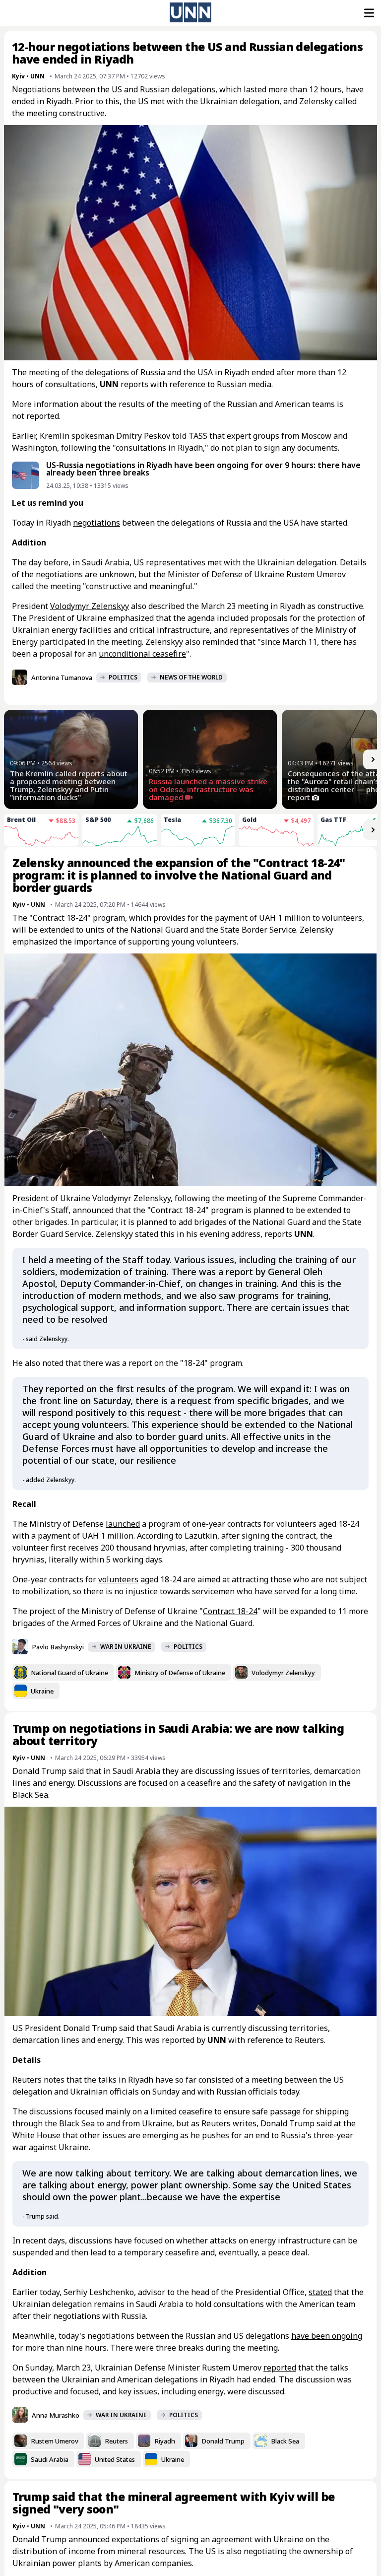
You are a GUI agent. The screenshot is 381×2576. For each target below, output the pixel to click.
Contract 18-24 (230, 1611)
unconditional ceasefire (142, 654)
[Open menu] (368, 13)
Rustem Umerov (316, 574)
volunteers (118, 1579)
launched (123, 1524)
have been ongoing (327, 2336)
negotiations (96, 523)
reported (280, 2368)
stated (320, 2292)
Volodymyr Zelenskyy (90, 606)
